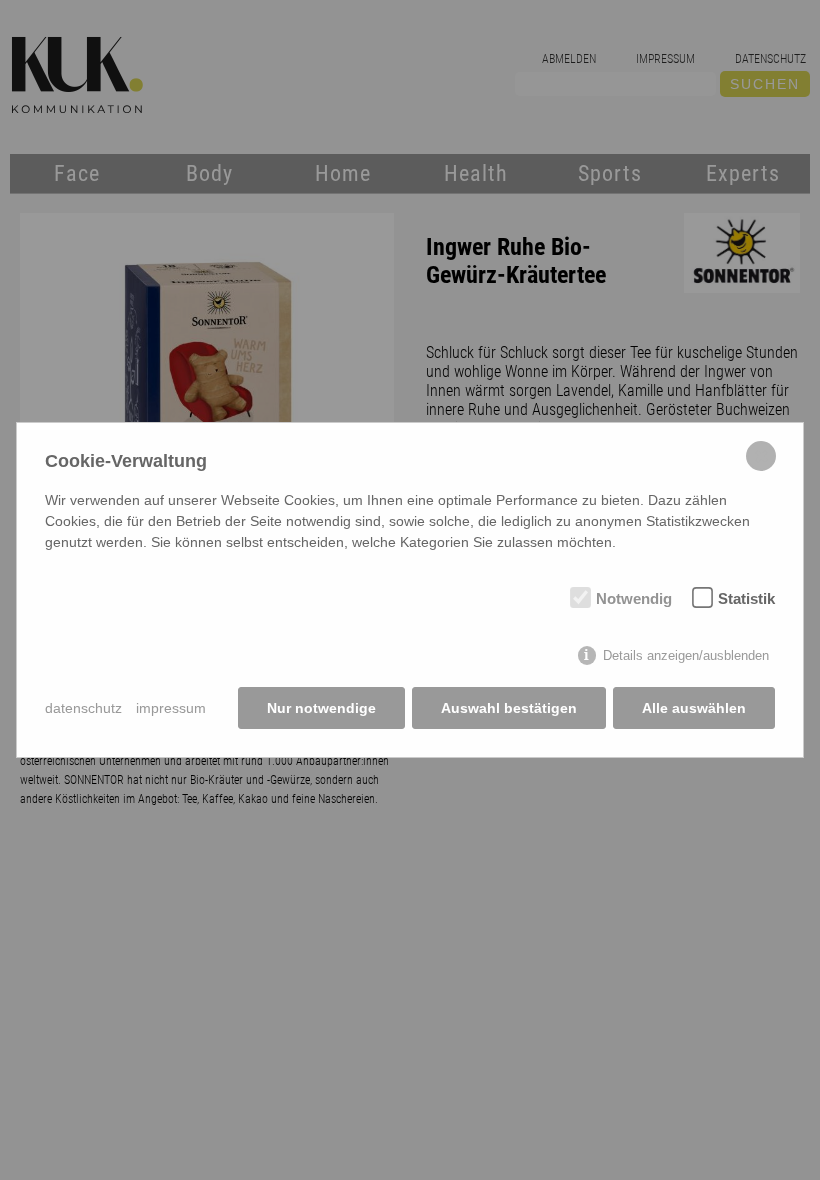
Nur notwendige (321, 708)
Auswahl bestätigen (509, 708)
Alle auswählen (694, 708)
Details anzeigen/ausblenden (686, 655)
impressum (171, 708)
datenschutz (83, 708)
